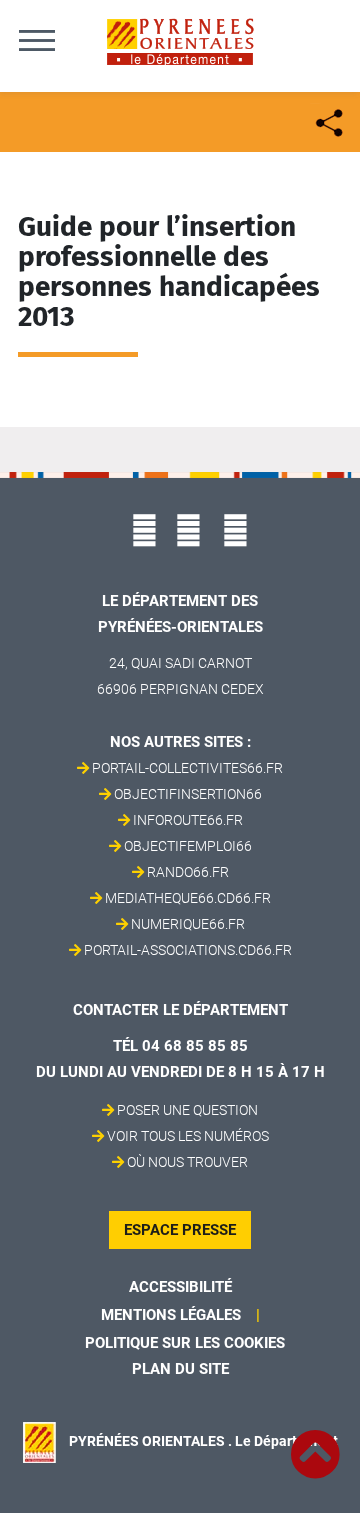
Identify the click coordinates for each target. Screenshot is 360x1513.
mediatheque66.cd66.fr (188, 898)
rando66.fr (188, 872)
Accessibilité (180, 1287)
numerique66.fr (188, 924)
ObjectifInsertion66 (188, 794)
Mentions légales (171, 1315)
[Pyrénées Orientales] (180, 40)
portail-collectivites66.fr (187, 768)
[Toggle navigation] (37, 40)
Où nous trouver (187, 1162)
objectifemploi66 (188, 846)
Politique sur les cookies (185, 1343)
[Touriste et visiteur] (327, 120)
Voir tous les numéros (188, 1136)
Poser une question (187, 1110)
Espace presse (180, 1230)
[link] (315, 1443)
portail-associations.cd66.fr (188, 950)
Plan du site (180, 1369)
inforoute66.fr (188, 820)
